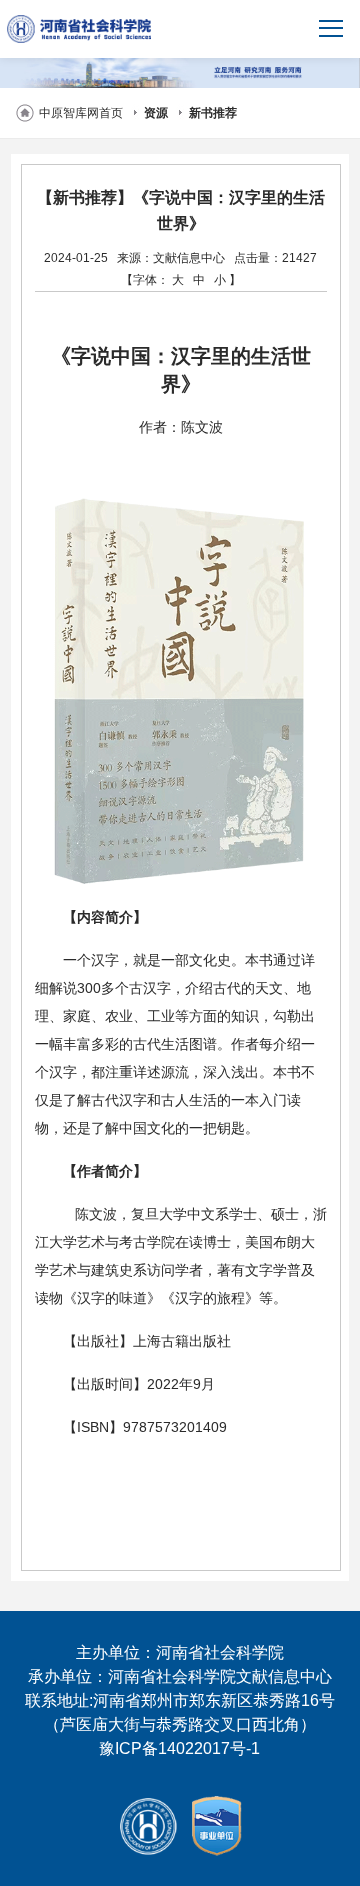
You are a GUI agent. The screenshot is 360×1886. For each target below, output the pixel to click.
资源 (156, 113)
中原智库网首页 (81, 113)
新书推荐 (213, 113)
